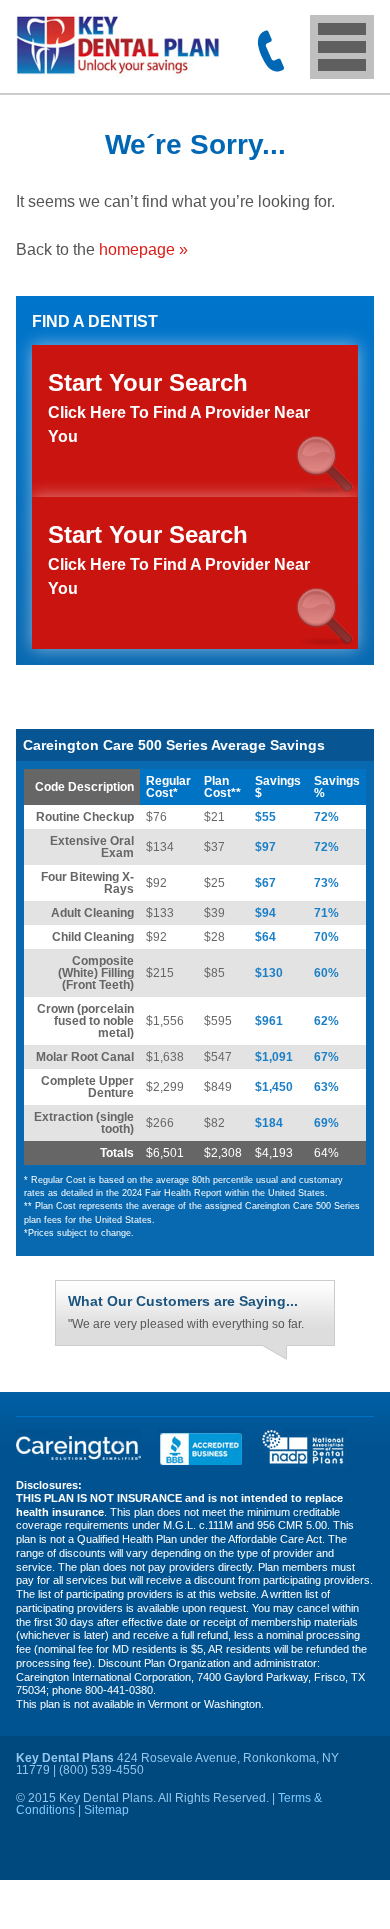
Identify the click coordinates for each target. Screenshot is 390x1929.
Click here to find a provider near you (179, 559)
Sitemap (106, 1842)
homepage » (143, 249)
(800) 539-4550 (271, 51)
